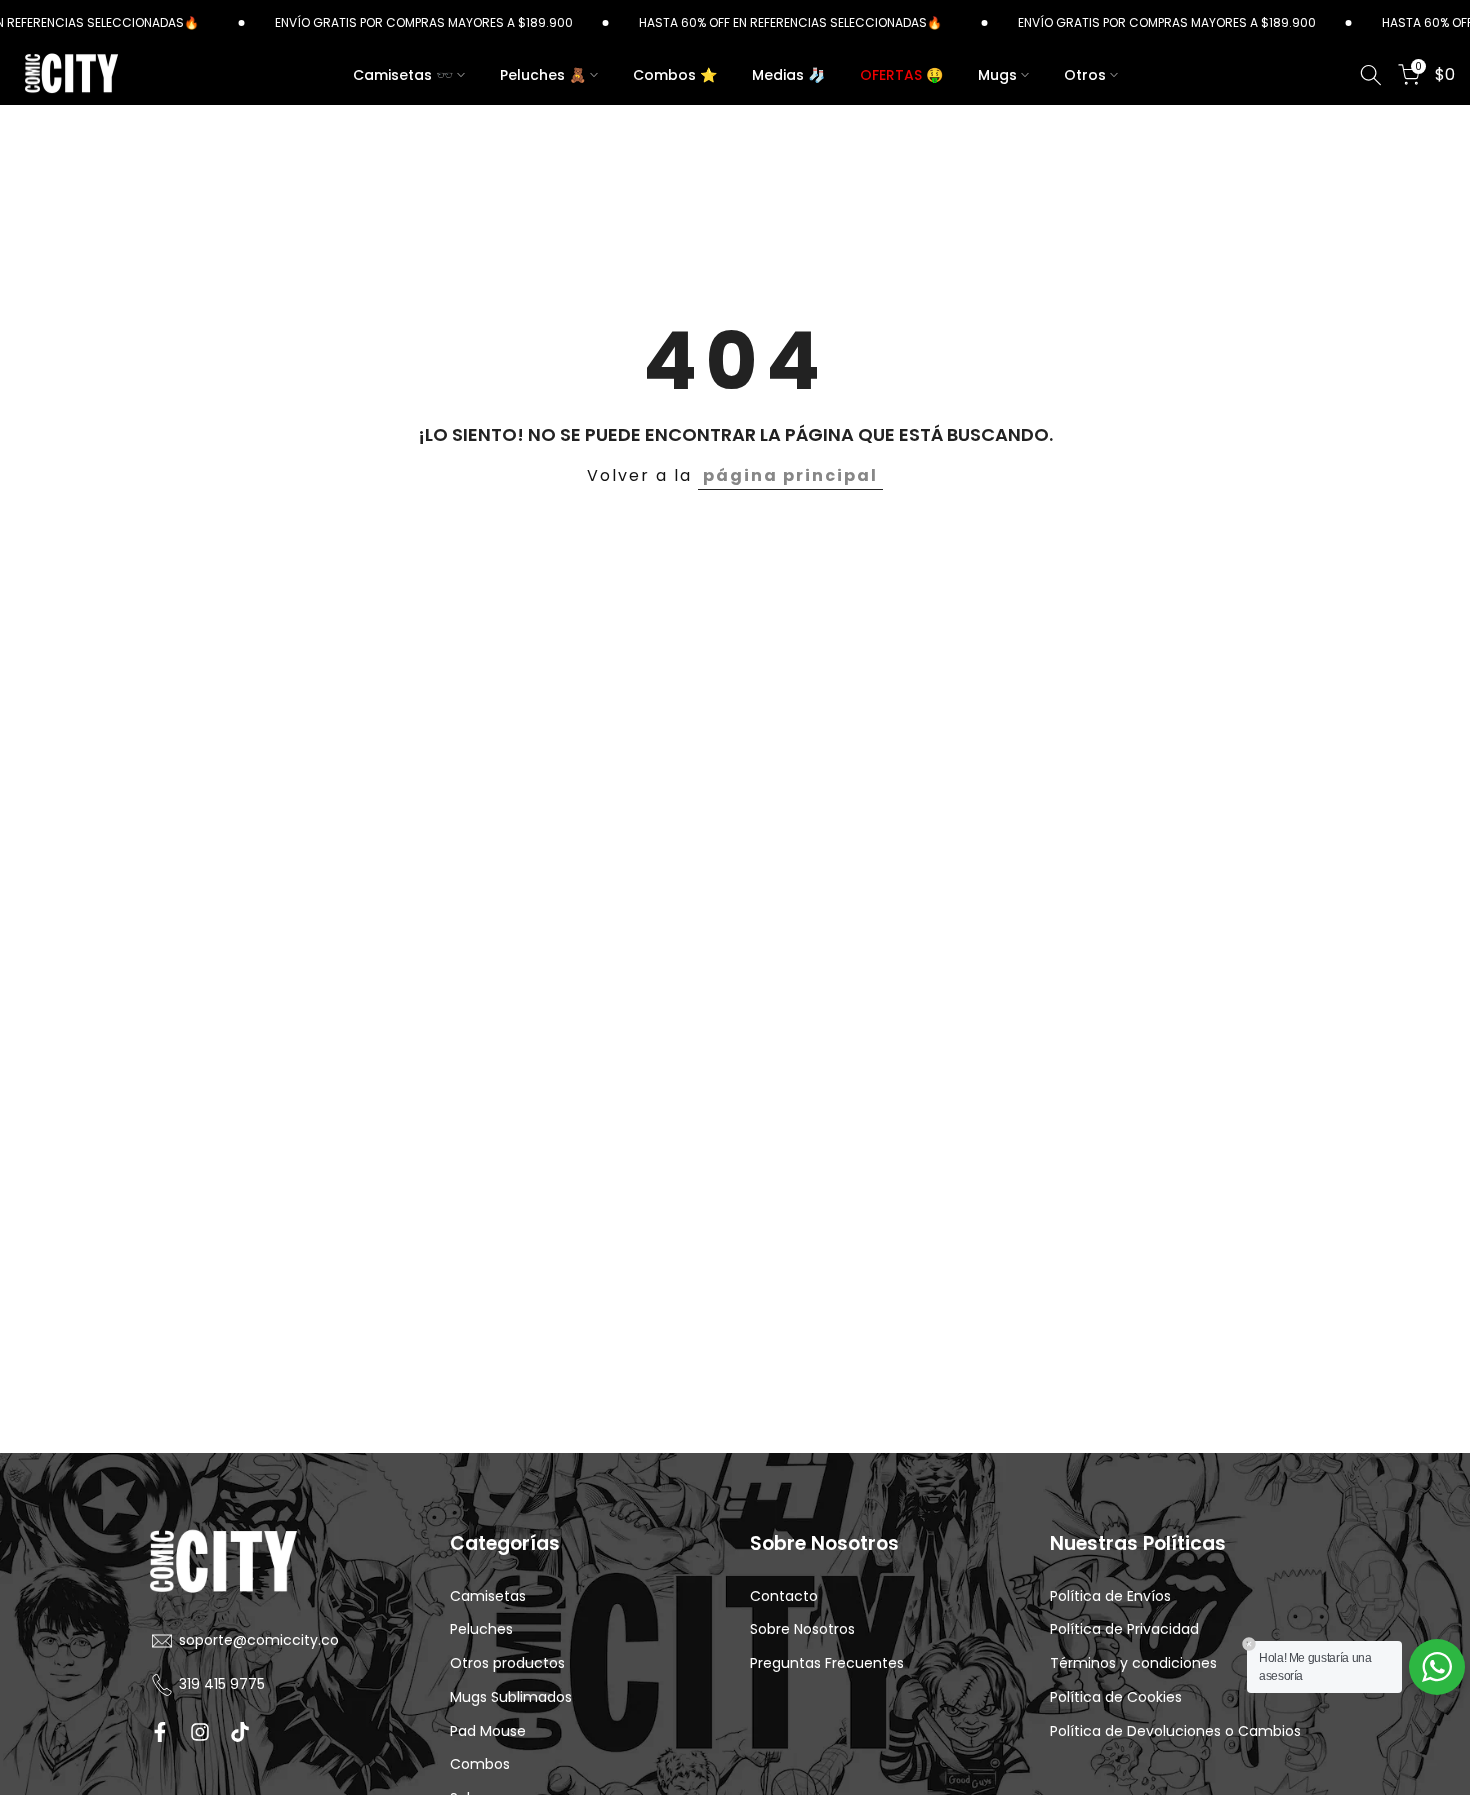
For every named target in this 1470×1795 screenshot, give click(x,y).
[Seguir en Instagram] (200, 1732)
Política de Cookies (1116, 1697)
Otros (1085, 75)
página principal (790, 475)
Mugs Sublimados (511, 1697)
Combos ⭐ (675, 75)
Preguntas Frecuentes (827, 1663)
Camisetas (488, 1596)
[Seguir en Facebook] (160, 1732)
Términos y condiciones (1133, 1663)
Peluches (481, 1629)
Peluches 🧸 (543, 75)
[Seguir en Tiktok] (240, 1732)
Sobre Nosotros (802, 1629)
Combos (480, 1764)
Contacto (784, 1596)
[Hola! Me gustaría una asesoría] (1437, 1667)
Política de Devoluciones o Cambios (1175, 1731)
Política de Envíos (1110, 1596)
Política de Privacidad (1124, 1629)
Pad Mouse (488, 1731)
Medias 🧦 (788, 75)
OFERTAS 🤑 (901, 75)
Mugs (997, 75)
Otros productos (507, 1663)
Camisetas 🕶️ (403, 75)
